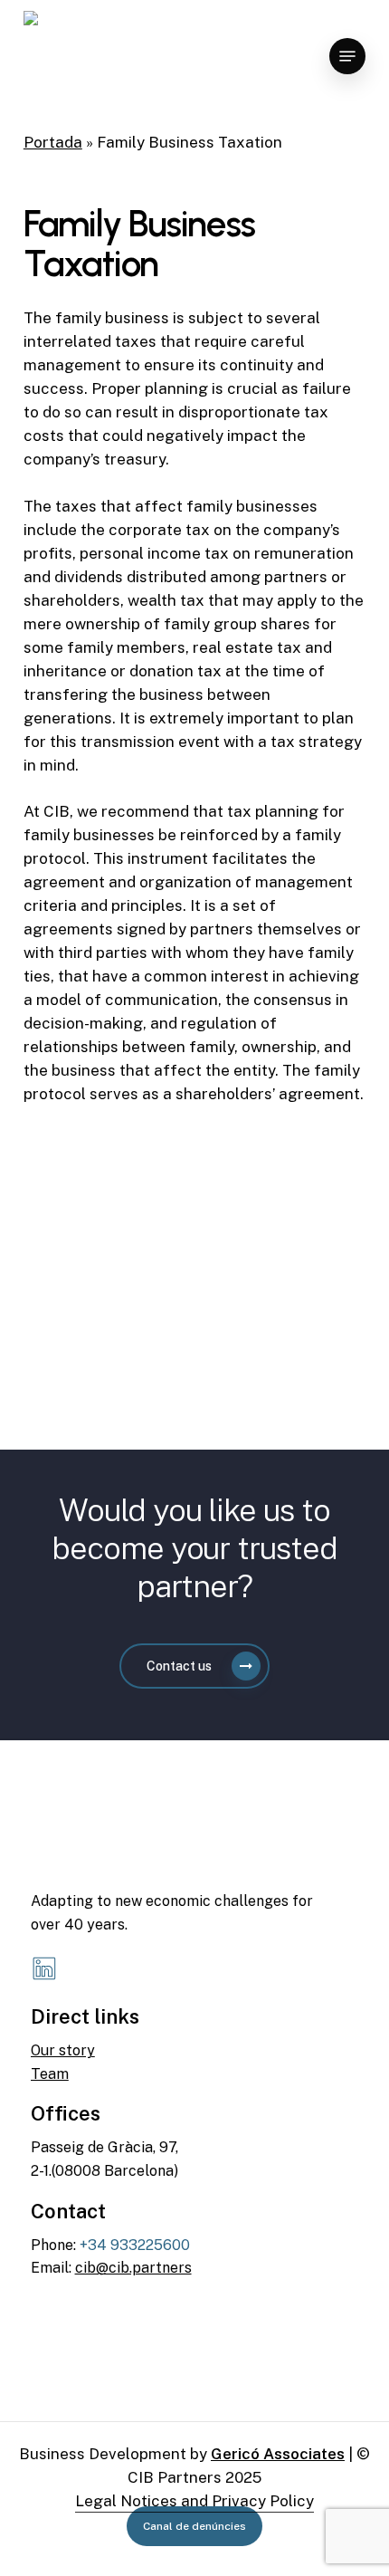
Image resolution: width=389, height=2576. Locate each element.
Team (50, 2074)
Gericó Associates (278, 2454)
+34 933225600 (135, 2245)
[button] (347, 56)
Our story (63, 2050)
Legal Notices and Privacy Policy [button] (194, 2501)
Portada (53, 142)
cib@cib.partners (133, 2268)
